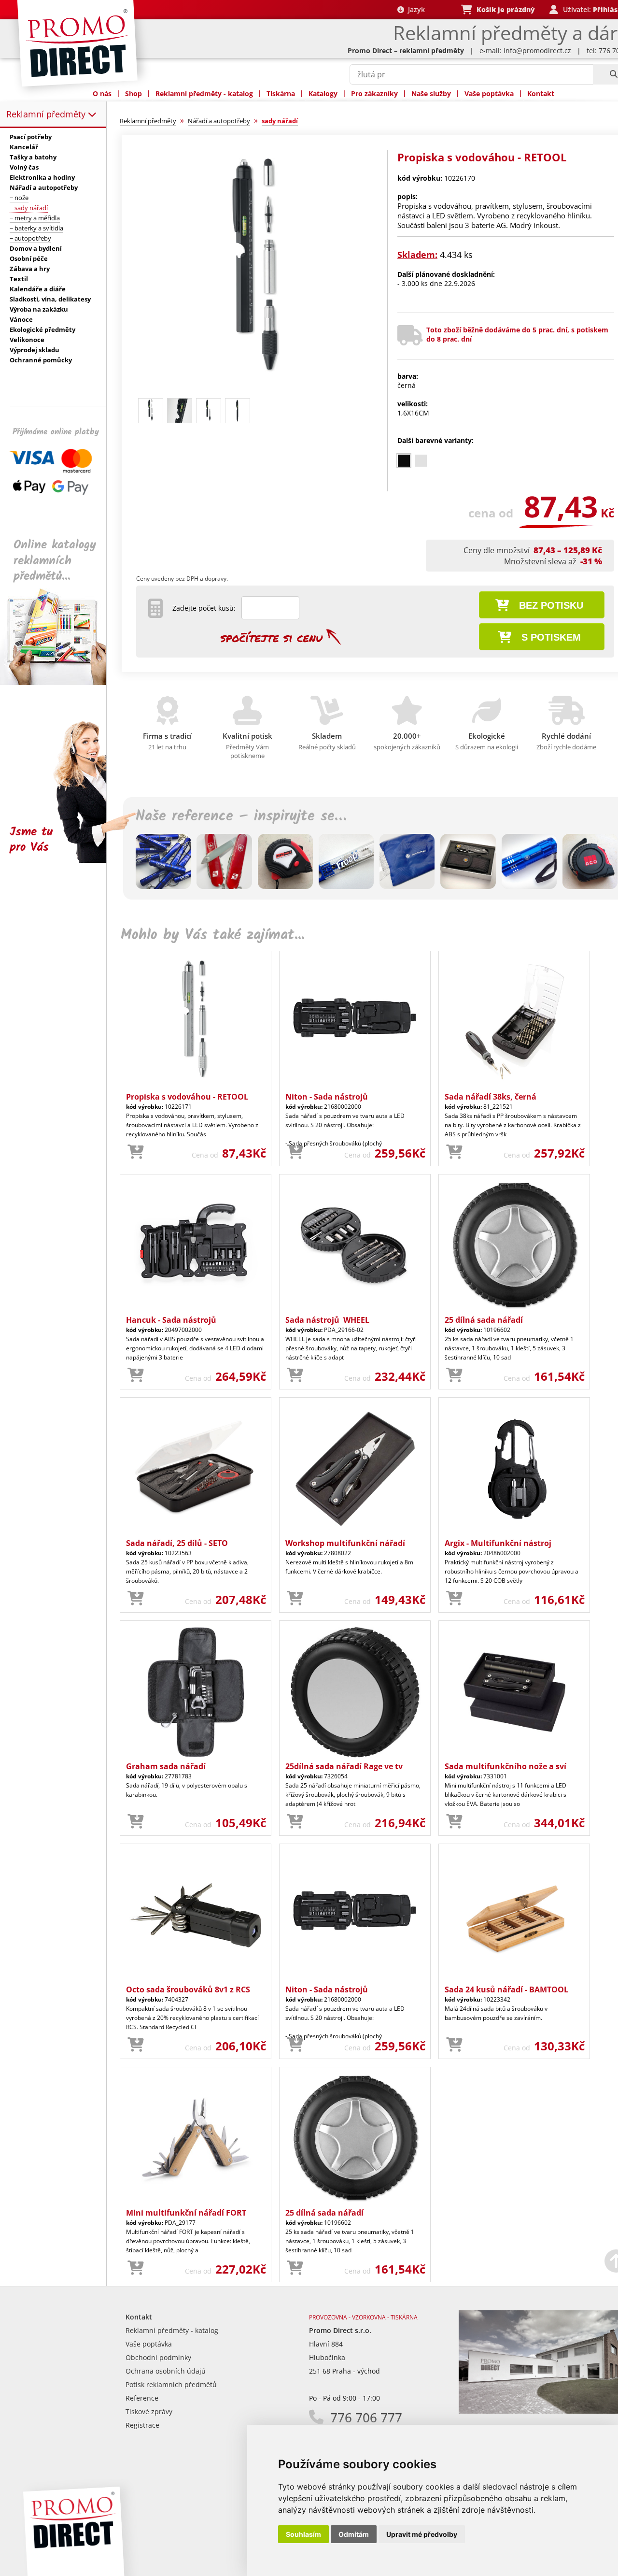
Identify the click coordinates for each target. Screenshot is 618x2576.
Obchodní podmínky (158, 2357)
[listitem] (404, 461)
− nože (19, 198)
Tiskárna (281, 93)
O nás (102, 93)
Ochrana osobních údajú (166, 2371)
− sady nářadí (29, 208)
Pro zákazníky (374, 93)
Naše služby (431, 93)
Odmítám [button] (354, 2534)
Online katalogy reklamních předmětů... (55, 561)
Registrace (142, 2425)
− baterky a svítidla (36, 228)
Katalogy (323, 93)
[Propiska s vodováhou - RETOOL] (257, 390)
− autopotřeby (30, 238)
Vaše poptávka (489, 93)
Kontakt (541, 93)
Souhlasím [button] (303, 2534)
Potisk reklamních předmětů (171, 2384)
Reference (142, 2398)
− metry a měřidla (35, 218)
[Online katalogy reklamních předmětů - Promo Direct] (60, 682)
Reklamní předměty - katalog (204, 93)
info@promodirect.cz (537, 50)
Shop (133, 93)
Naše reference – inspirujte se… (241, 816)
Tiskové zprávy (149, 2411)
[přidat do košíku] (136, 1152)
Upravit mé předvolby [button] (422, 2534)
